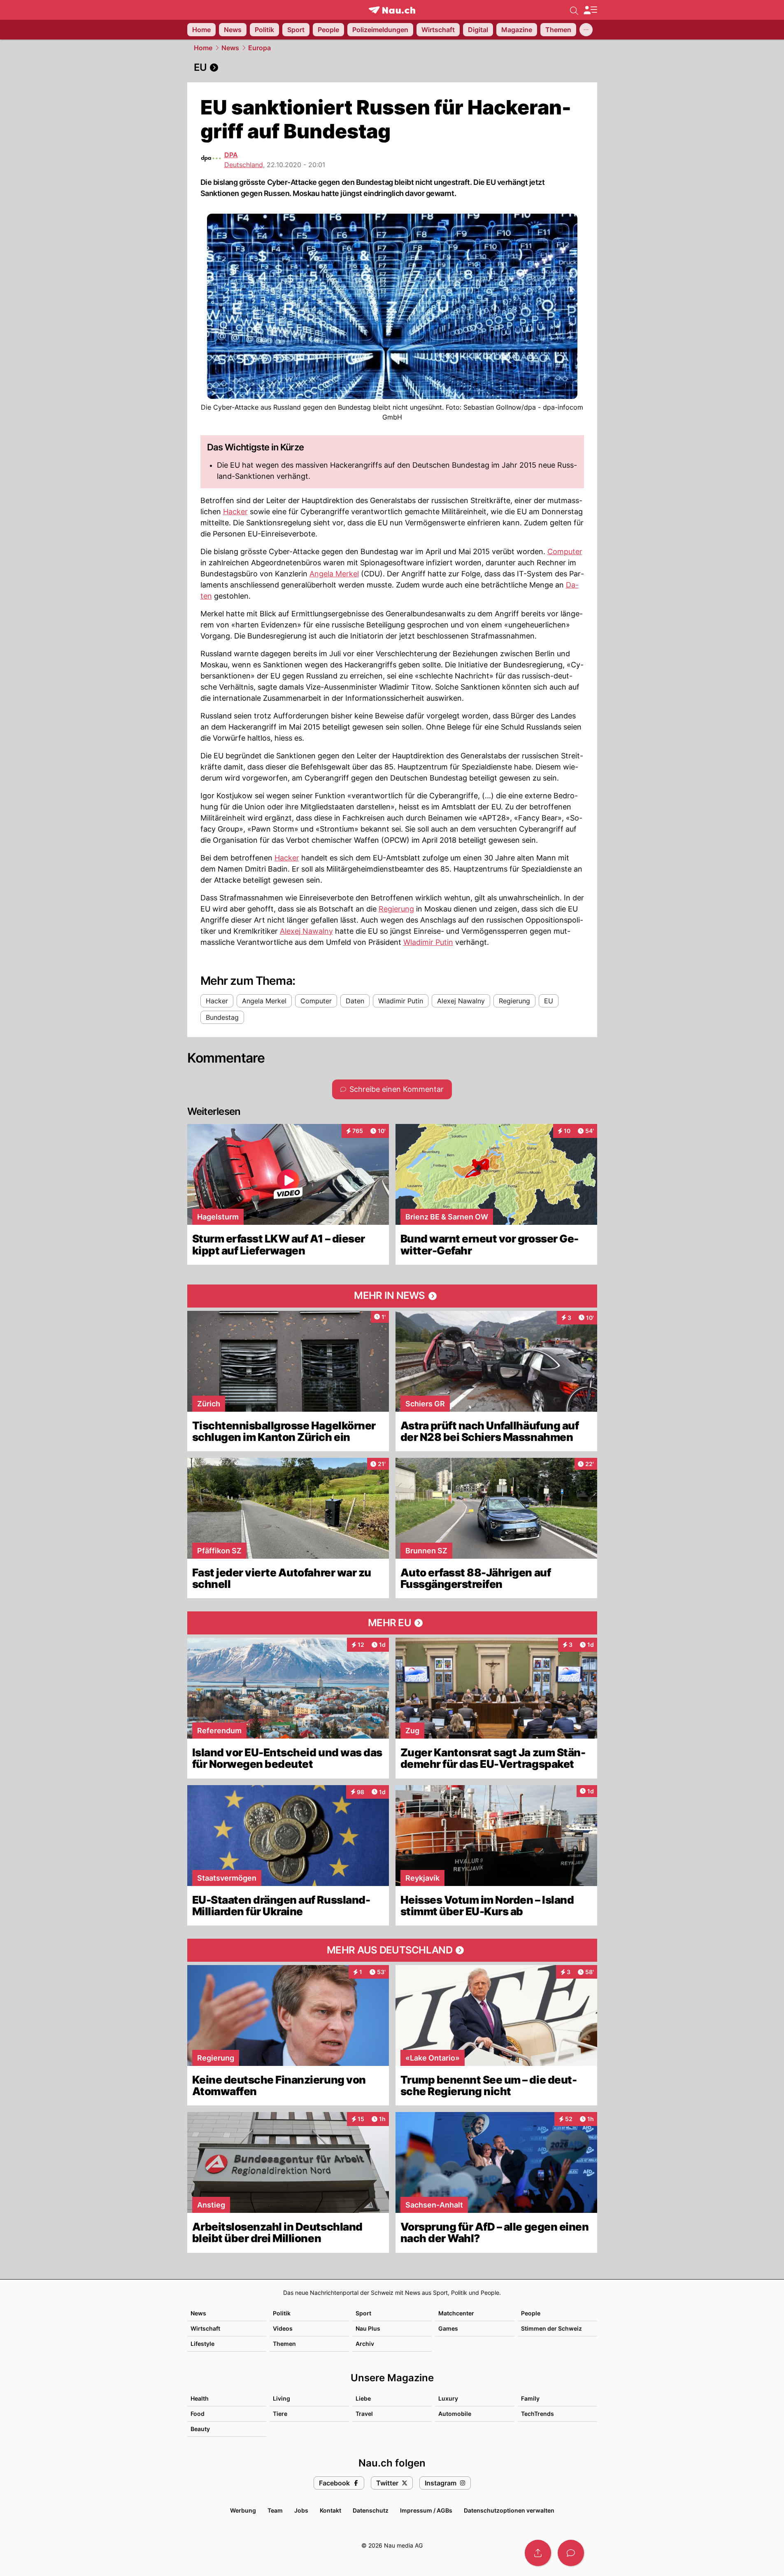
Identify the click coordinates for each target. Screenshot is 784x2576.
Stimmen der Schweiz (551, 2328)
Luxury (448, 2398)
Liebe (363, 2398)
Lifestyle (202, 2344)
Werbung (243, 2510)
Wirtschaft (205, 2328)
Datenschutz (371, 2510)
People (531, 2313)
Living (281, 2398)
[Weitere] (586, 30)
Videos (283, 2328)
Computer (565, 551)
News (230, 48)
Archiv (365, 2344)
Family (530, 2398)
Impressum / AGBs (426, 2510)
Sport (363, 2313)
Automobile (455, 2414)
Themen (284, 2344)
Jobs (301, 2510)
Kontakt (330, 2510)
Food (198, 2414)
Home (203, 48)
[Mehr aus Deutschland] (392, 1950)
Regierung (396, 909)
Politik (282, 2313)
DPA (231, 155)
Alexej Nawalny (306, 931)
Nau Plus (368, 2328)
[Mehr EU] (392, 1623)
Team (275, 2510)
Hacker (235, 512)
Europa (259, 48)
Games (448, 2328)
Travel (364, 2414)
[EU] (392, 68)
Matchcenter (456, 2313)
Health (200, 2398)
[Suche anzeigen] (574, 10)
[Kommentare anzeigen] (571, 2553)
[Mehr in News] (392, 1296)
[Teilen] (538, 2553)
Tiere (280, 2414)
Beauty (200, 2429)
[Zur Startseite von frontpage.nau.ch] (392, 10)
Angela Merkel (334, 574)
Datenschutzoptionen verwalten (509, 2510)
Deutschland (244, 165)
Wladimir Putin (428, 942)
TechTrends (537, 2414)
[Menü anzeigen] (590, 10)
